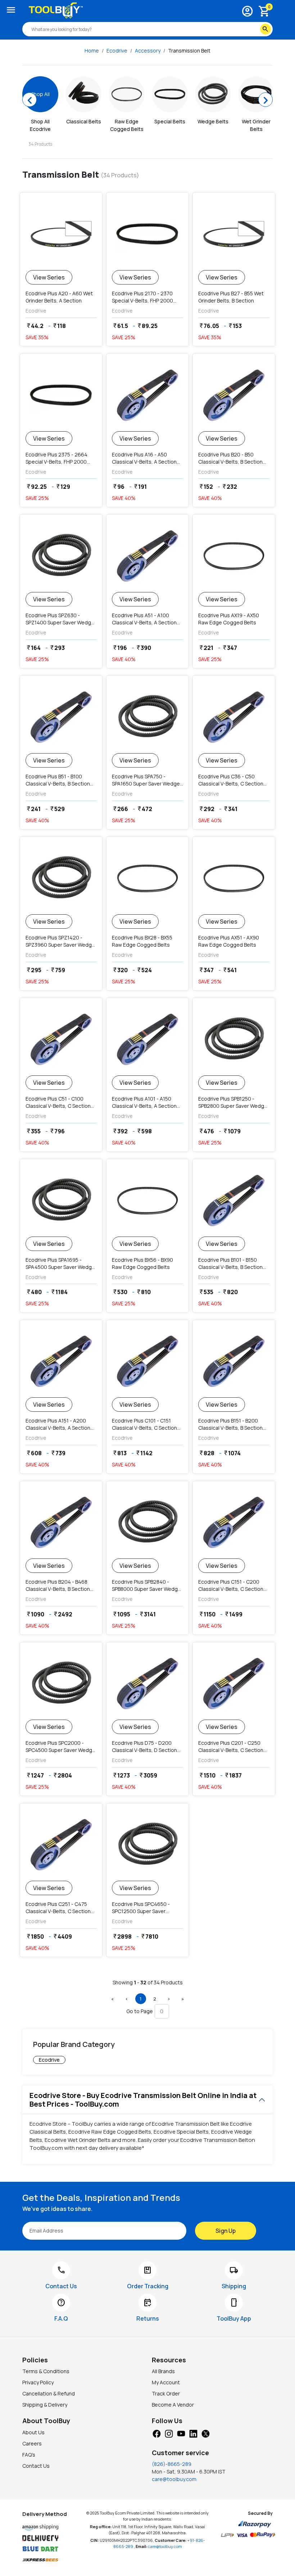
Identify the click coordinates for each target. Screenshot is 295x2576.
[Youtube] (181, 2433)
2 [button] (155, 1999)
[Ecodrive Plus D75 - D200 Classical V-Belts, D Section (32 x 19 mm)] (147, 1684)
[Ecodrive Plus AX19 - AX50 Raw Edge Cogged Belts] (234, 556)
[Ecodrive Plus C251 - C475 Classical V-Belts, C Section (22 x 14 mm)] (61, 1845)
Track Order (166, 2393)
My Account (166, 2382)
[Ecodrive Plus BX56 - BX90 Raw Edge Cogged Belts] (147, 1201)
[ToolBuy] (56, 10)
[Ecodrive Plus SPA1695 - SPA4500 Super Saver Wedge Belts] (61, 1201)
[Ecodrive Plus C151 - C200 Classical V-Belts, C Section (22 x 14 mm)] (234, 1523)
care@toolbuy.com (174, 2479)
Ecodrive (117, 51)
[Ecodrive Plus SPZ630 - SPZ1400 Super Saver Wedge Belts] (61, 556)
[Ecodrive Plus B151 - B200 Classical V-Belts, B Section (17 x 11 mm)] (234, 1361)
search (265, 29)
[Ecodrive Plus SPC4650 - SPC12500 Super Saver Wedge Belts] (147, 1845)
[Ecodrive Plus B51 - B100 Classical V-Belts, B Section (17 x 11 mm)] (61, 717)
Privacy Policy (38, 2382)
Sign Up (226, 2231)
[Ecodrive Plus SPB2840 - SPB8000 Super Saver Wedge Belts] (147, 1523)
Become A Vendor (173, 2405)
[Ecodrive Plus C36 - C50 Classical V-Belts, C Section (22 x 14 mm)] (234, 717)
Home (92, 51)
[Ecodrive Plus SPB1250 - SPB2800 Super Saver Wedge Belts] (234, 1039)
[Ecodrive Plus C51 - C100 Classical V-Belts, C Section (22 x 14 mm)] (61, 1039)
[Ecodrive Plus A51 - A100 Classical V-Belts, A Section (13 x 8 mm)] (147, 556)
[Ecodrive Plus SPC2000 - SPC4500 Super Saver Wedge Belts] (61, 1684)
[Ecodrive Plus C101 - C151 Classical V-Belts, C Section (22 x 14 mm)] (147, 1361)
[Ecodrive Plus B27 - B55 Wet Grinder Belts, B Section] (234, 234)
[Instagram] (169, 2433)
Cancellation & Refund (49, 2393)
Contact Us (36, 2466)
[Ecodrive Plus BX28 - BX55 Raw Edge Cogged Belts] (147, 878)
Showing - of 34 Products (148, 1982)
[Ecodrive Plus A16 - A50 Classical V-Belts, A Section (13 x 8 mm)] (147, 395)
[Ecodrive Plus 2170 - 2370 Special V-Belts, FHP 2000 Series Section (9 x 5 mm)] (147, 234)
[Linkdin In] (193, 2433)
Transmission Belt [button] (189, 51)
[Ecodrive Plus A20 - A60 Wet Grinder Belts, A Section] (61, 234)
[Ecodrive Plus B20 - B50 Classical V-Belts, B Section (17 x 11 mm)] (234, 395)
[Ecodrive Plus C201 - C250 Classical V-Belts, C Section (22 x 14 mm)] (234, 1684)
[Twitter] (205, 2433)
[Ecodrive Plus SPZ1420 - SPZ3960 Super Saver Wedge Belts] (61, 878)
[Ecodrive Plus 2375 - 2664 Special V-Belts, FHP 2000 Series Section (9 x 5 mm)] (61, 395)
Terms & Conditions (46, 2371)
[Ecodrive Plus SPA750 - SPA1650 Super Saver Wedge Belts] (147, 717)
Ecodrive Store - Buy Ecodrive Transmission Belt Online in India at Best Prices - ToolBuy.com (143, 2100)
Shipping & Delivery (45, 2405)
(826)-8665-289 (172, 2464)
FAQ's (29, 2455)
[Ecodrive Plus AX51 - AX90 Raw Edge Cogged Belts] (234, 878)
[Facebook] (156, 2433)
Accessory (148, 51)
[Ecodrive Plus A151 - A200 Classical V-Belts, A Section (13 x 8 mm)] (61, 1361)
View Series (49, 277)
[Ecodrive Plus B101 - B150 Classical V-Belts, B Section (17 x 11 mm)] (234, 1201)
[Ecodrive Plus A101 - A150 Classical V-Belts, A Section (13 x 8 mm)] (147, 1039)
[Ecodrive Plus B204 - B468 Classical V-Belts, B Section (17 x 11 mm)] (61, 1523)
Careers (32, 2443)
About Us (33, 2432)
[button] (113, 1999)
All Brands (163, 2371)
